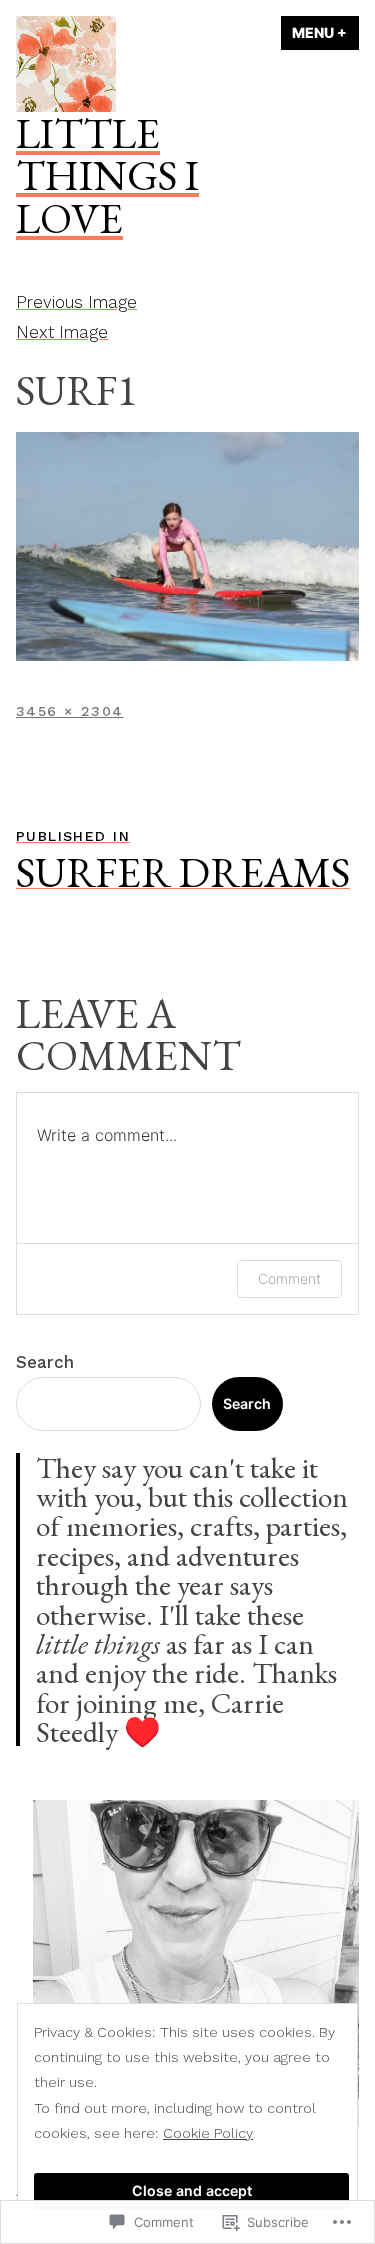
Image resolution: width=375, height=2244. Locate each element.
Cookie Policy (208, 2133)
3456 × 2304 (70, 711)
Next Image (62, 332)
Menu (325, 32)
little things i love (107, 175)
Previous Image (76, 302)
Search (45, 1362)
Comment (289, 1278)
